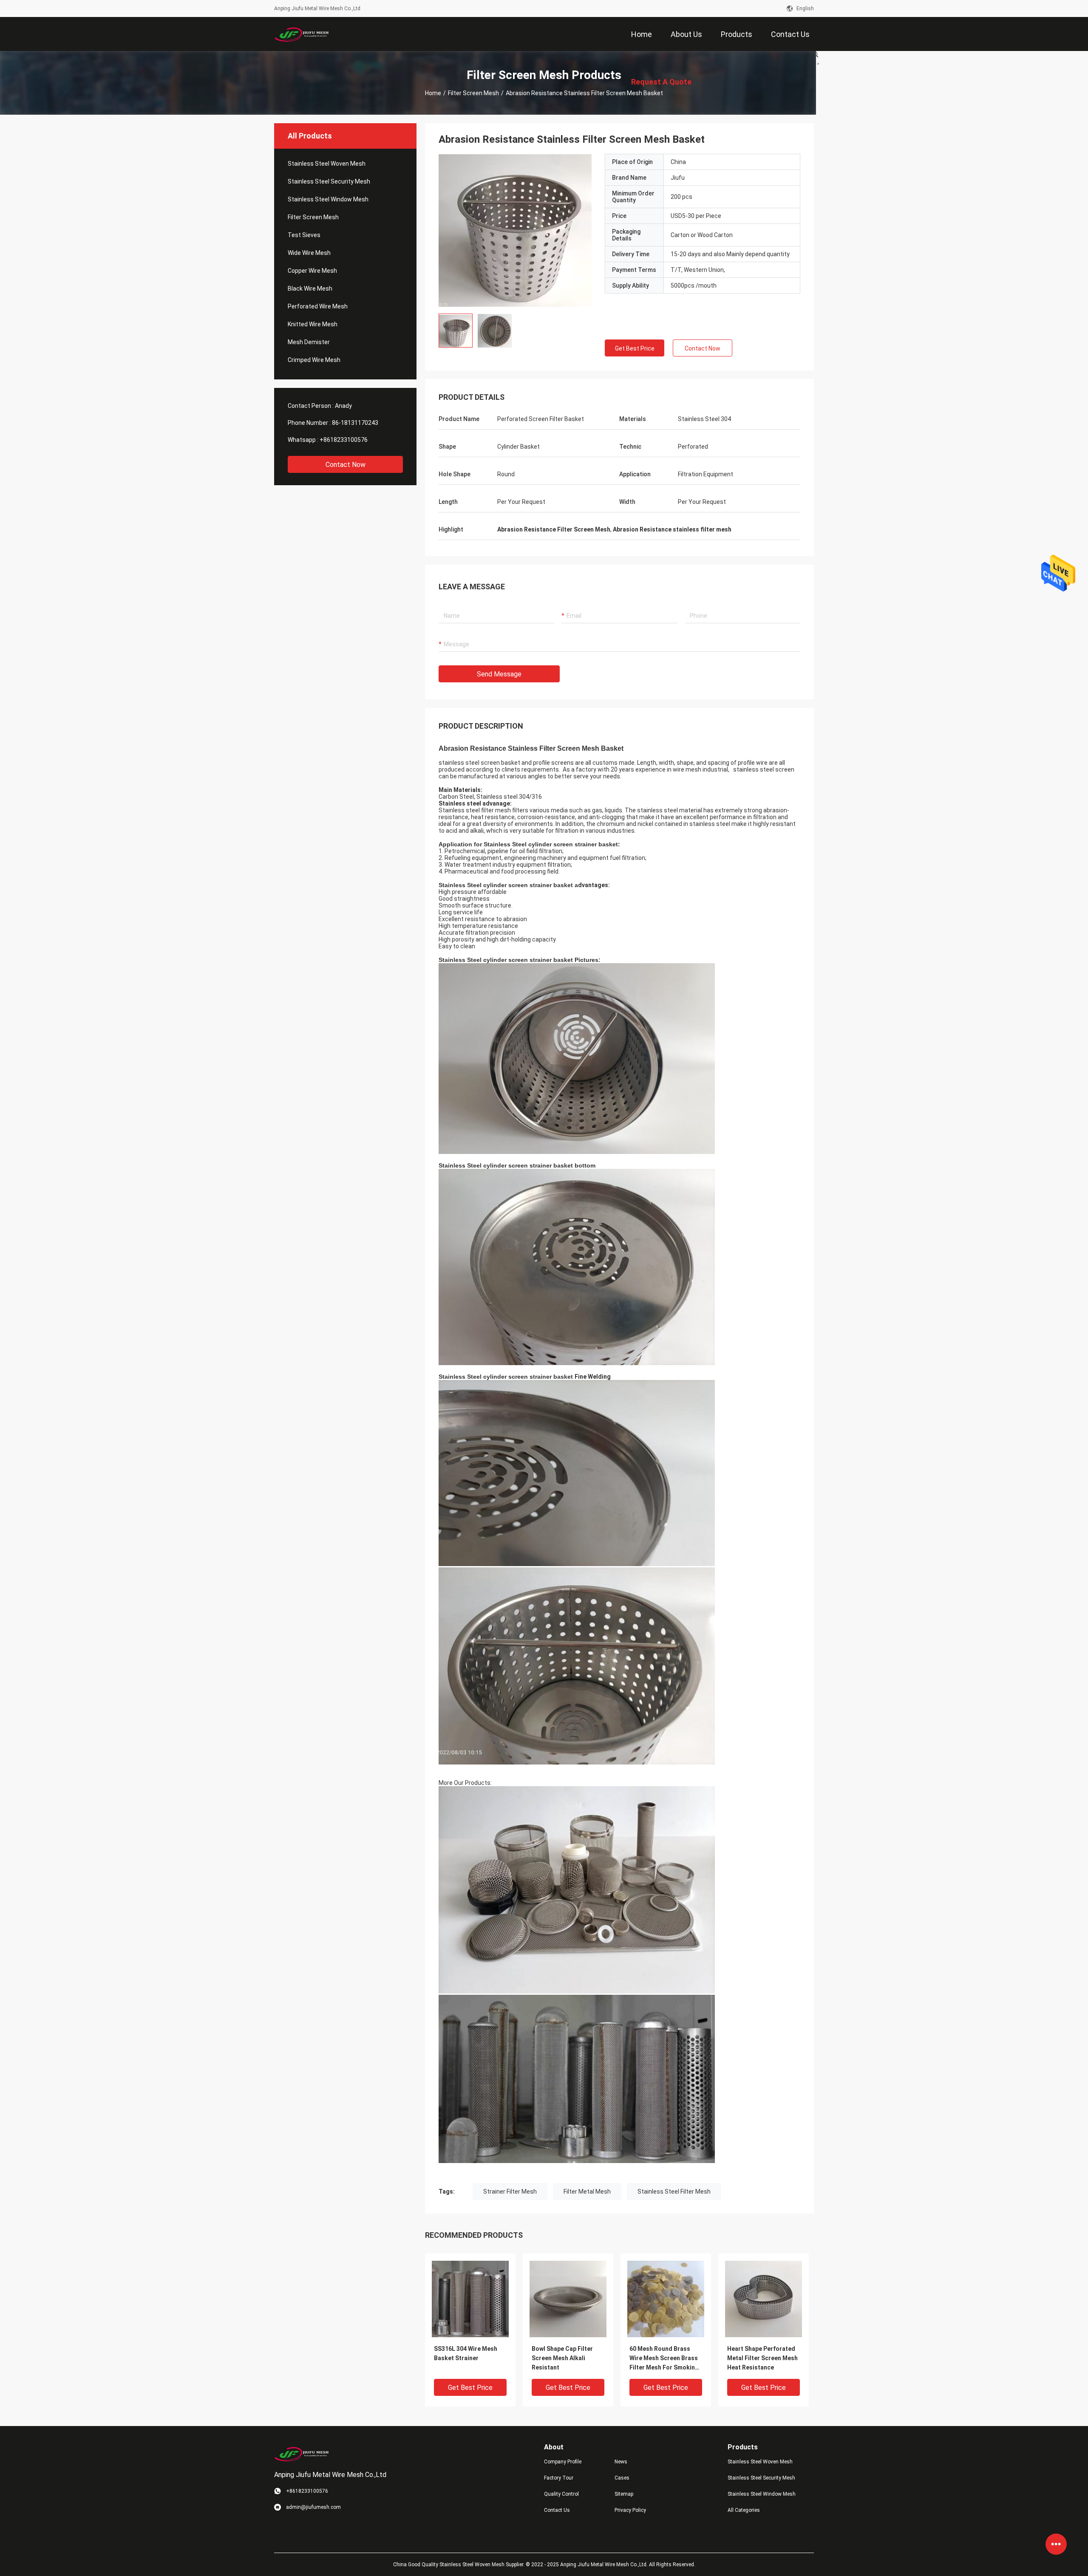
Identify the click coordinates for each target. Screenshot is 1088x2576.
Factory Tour (559, 2478)
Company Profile (563, 2462)
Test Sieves (304, 235)
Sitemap (624, 2494)
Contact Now (346, 465)
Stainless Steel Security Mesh (329, 181)
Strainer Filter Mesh (510, 2191)
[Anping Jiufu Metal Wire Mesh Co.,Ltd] (302, 34)
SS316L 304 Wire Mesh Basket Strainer (466, 2353)
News (621, 2462)
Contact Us (557, 2510)
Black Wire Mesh (310, 288)
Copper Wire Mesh (312, 271)
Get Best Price (635, 348)
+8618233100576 (344, 440)
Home (433, 93)
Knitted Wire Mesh (313, 324)
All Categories (744, 2510)
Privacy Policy (630, 2510)
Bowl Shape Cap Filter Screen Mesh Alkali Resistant (562, 2358)
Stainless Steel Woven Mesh (327, 164)
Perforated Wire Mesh (318, 306)
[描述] (816, 54)
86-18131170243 (355, 423)
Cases (622, 2478)
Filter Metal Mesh (587, 2191)
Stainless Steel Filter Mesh (674, 2191)
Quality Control (561, 2494)
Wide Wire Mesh (309, 253)
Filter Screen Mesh (473, 93)
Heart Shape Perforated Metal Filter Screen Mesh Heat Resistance (762, 2358)
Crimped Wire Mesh (314, 360)
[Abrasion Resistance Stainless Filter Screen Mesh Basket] (470, 2299)
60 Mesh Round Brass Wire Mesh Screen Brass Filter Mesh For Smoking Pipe (664, 2359)
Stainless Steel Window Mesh (328, 199)
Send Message (499, 674)
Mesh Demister (309, 342)
